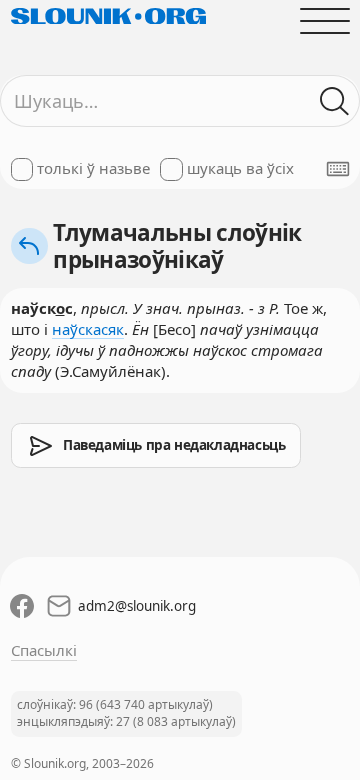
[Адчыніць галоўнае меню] (324, 20)
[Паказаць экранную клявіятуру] (338, 169)
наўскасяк (88, 329)
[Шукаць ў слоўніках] (334, 101)
